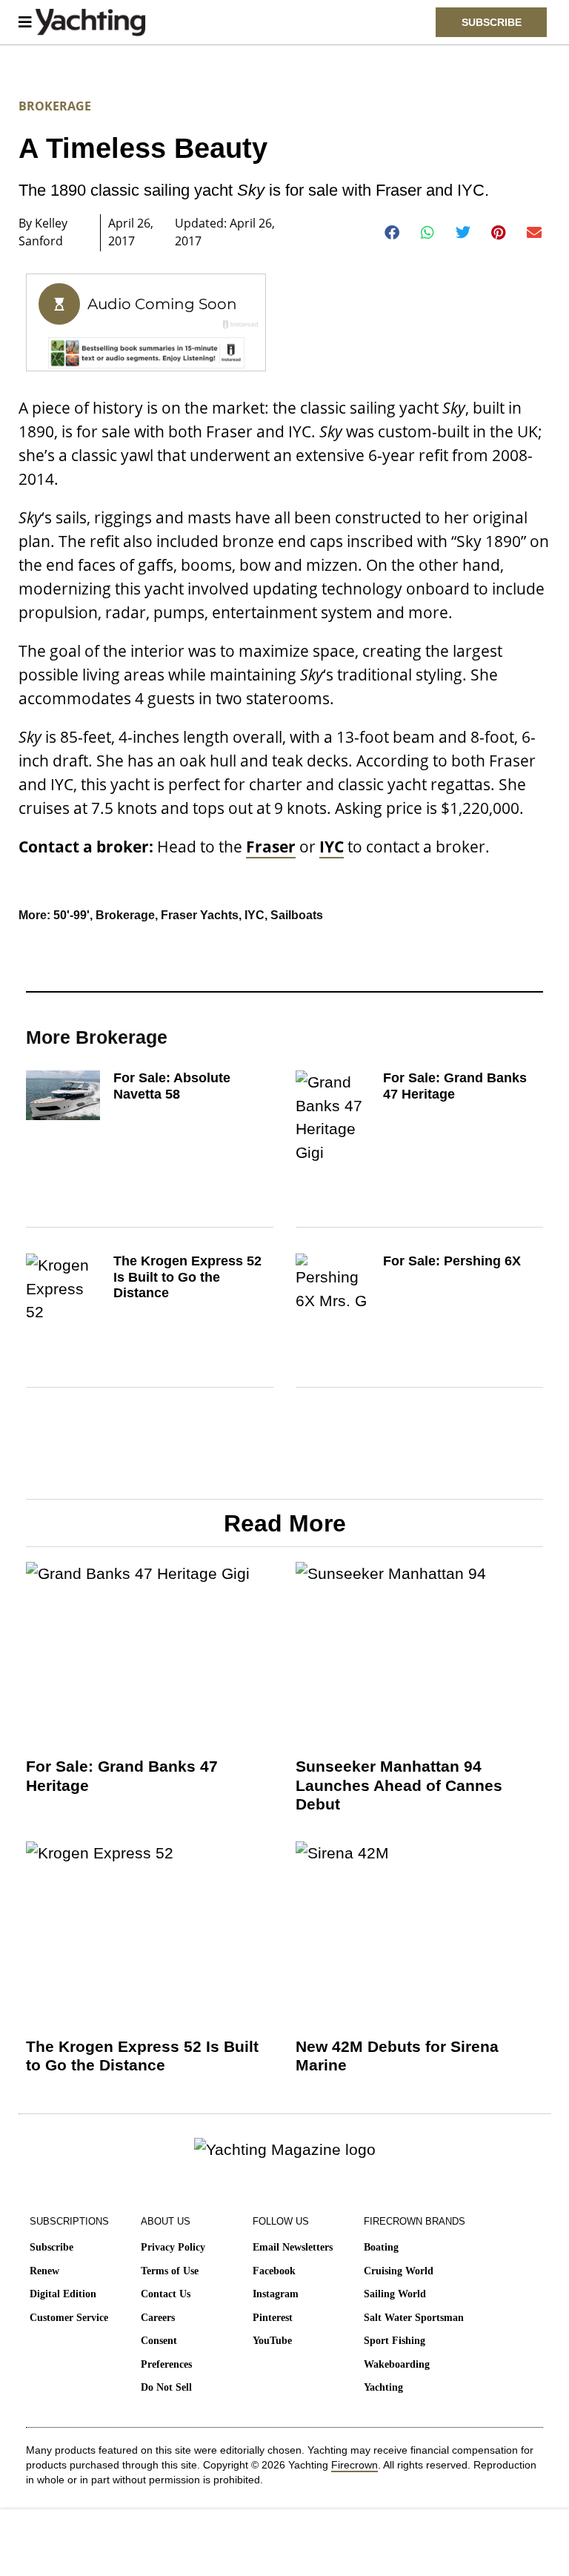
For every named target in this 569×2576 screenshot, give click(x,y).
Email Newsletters (293, 2247)
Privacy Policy (173, 2247)
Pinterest (273, 2318)
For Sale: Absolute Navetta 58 (172, 1086)
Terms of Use (170, 2271)
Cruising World (399, 2271)
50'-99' (71, 915)
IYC (254, 915)
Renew (44, 2271)
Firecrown (355, 2465)
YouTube (272, 2341)
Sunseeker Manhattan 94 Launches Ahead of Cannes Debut (399, 1785)
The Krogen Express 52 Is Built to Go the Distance (187, 1277)
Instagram (276, 2294)
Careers (158, 2318)
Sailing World (395, 2294)
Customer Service (69, 2318)
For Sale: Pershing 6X (452, 1261)
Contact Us (166, 2294)
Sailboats (297, 915)
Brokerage (55, 106)
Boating (381, 2247)
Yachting (383, 2387)
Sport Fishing (395, 2341)
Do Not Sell (166, 2387)
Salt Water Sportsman (414, 2318)
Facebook (274, 2271)
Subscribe (51, 2247)
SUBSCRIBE (492, 22)
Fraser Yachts (200, 915)
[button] (392, 233)
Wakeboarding (397, 2364)
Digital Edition (63, 2294)
